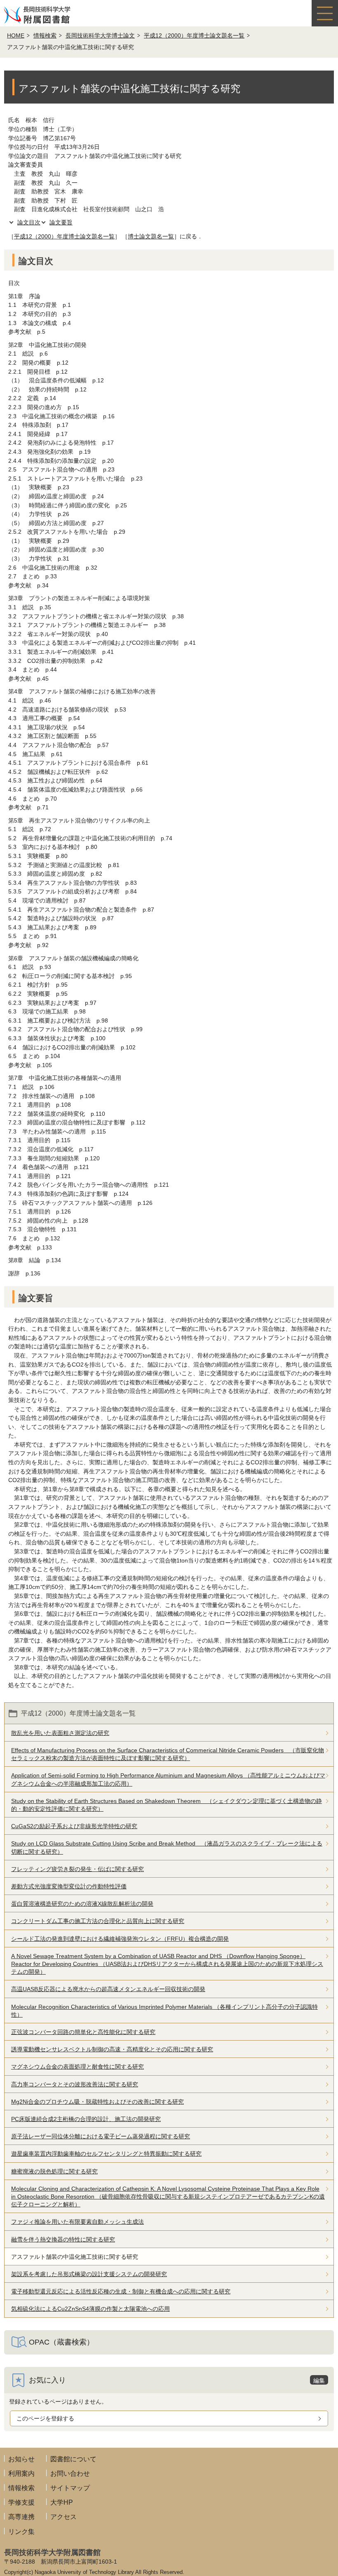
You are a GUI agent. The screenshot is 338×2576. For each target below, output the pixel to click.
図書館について (73, 2459)
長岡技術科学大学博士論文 (100, 35)
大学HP (62, 2502)
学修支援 (21, 2502)
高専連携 (21, 2517)
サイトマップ (70, 2488)
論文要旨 (61, 222)
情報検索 (45, 35)
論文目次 (29, 222)
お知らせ (21, 2459)
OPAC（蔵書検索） (61, 2342)
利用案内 (21, 2473)
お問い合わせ (70, 2473)
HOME (16, 35)
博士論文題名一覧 (151, 236)
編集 (319, 2380)
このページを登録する (45, 2418)
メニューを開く (325, 13)
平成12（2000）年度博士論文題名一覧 (194, 35)
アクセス (63, 2517)
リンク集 (21, 2532)
